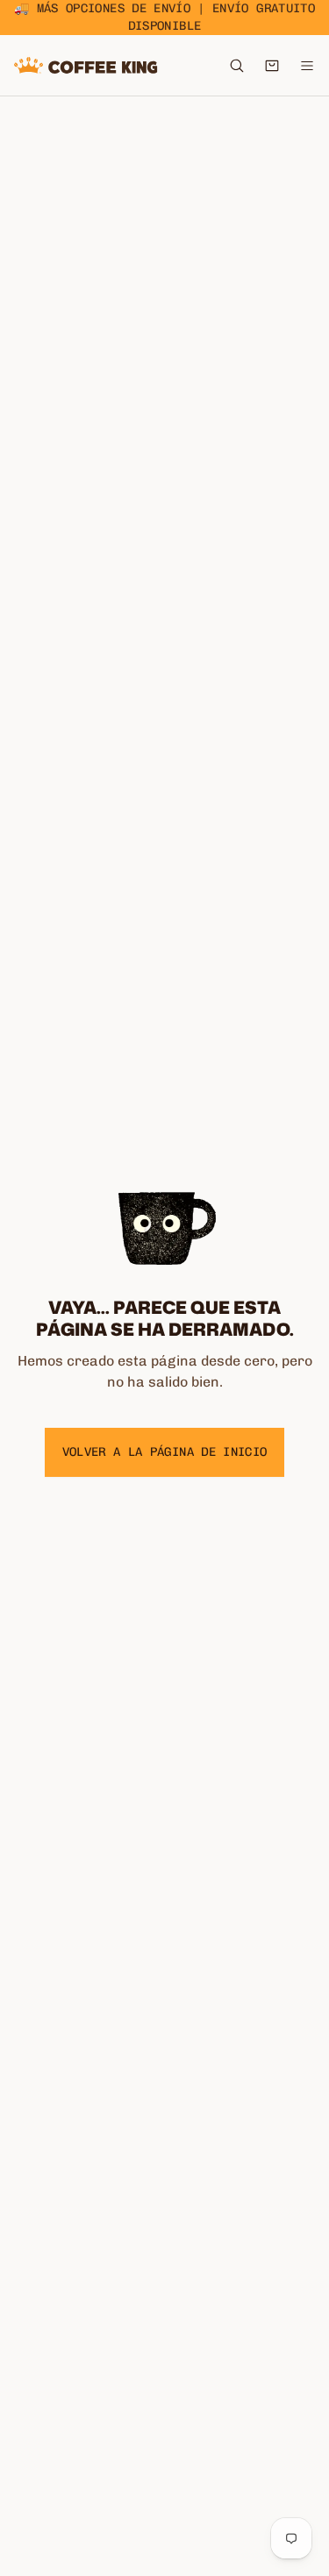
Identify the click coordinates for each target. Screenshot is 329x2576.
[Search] (237, 66)
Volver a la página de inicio (165, 1452)
